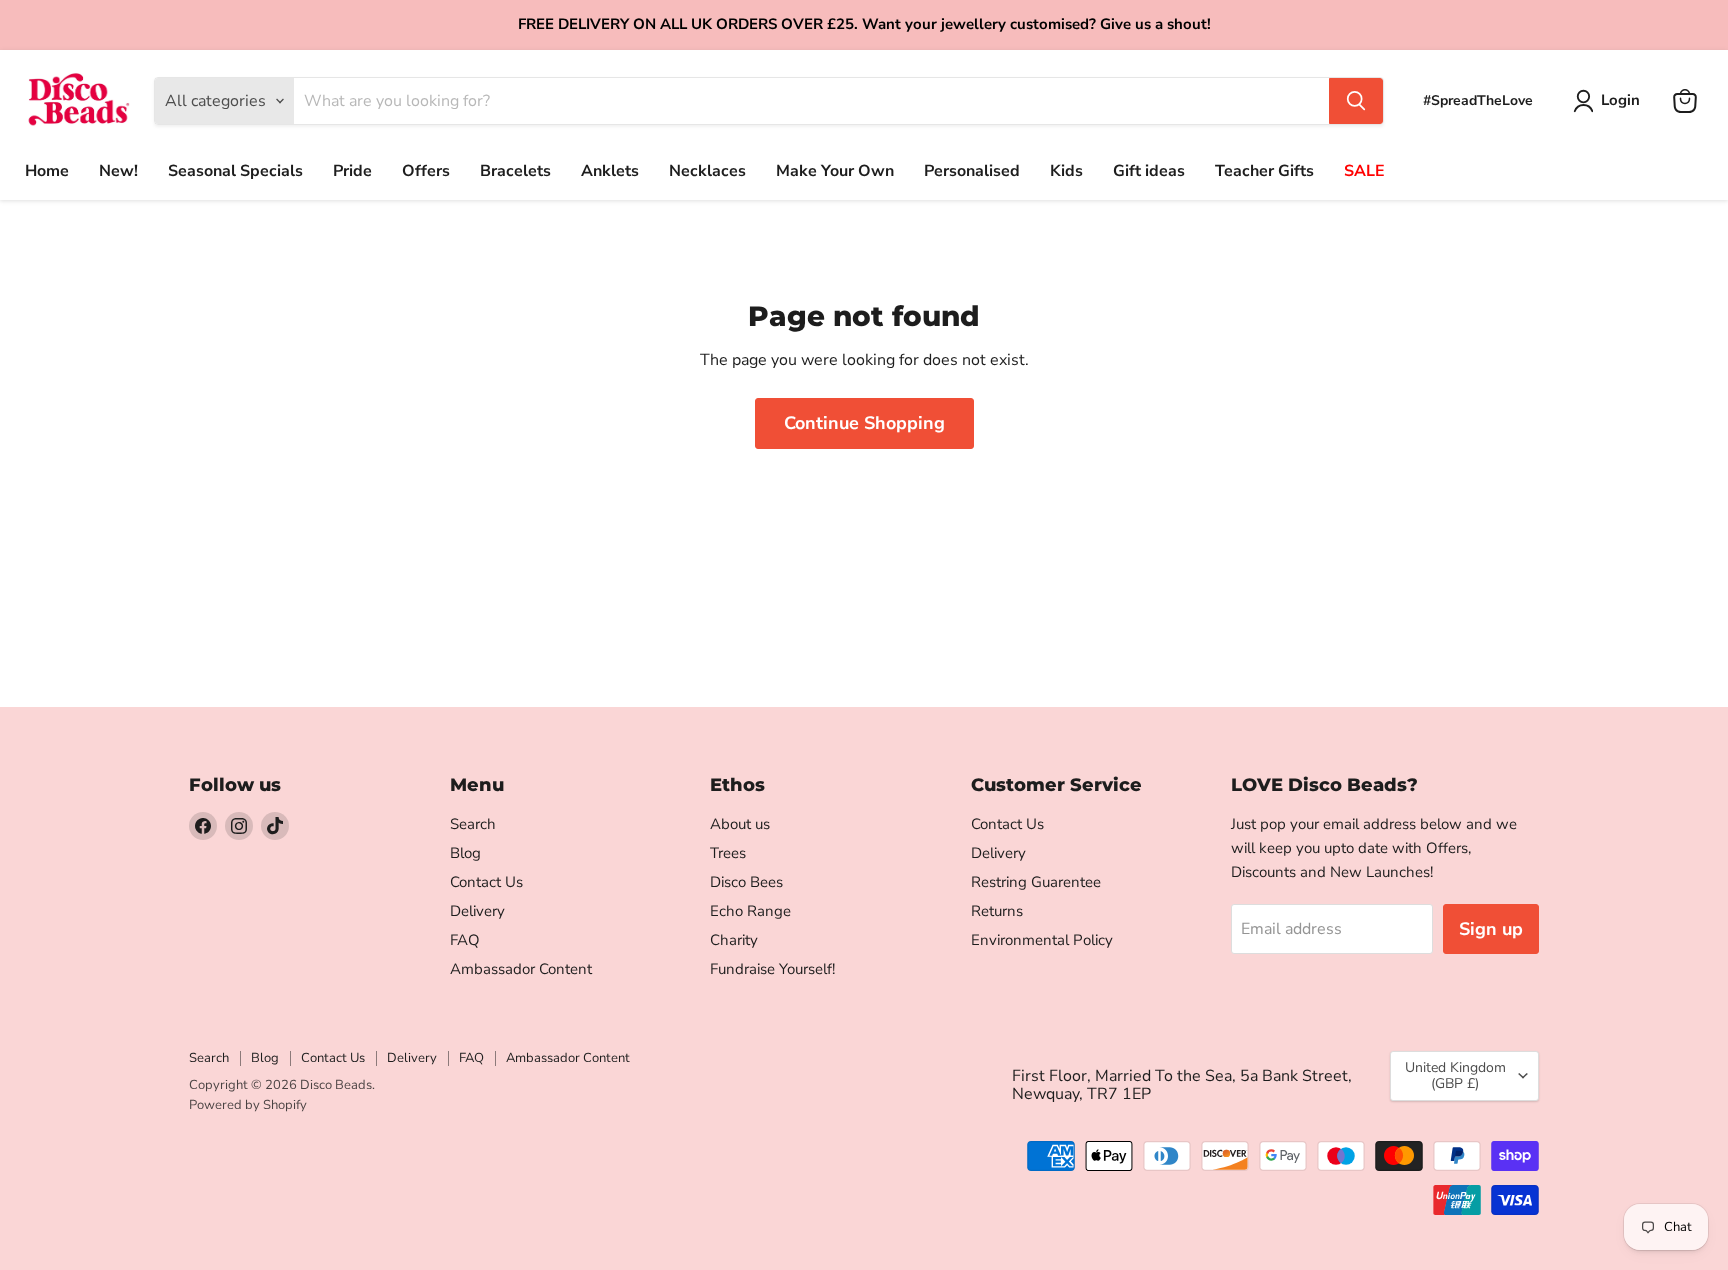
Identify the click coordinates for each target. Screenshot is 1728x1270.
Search (473, 824)
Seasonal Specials (235, 171)
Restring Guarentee (1036, 882)
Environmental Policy (1042, 940)
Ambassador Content (521, 969)
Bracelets (515, 171)
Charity (734, 940)
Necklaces (707, 171)
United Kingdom (1455, 1075)
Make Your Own (835, 171)
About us (740, 824)
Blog (465, 853)
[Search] (1356, 101)
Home (47, 171)
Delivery (477, 911)
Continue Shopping (864, 423)
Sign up (1491, 929)
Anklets (610, 171)
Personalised (972, 171)
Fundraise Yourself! (772, 969)
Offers (426, 171)
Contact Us (486, 882)
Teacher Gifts (1264, 171)
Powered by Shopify (248, 1105)
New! (118, 171)
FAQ (465, 940)
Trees (728, 853)
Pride (352, 171)
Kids (1066, 171)
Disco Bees (746, 882)
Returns (997, 911)
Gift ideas (1149, 171)
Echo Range (750, 911)
